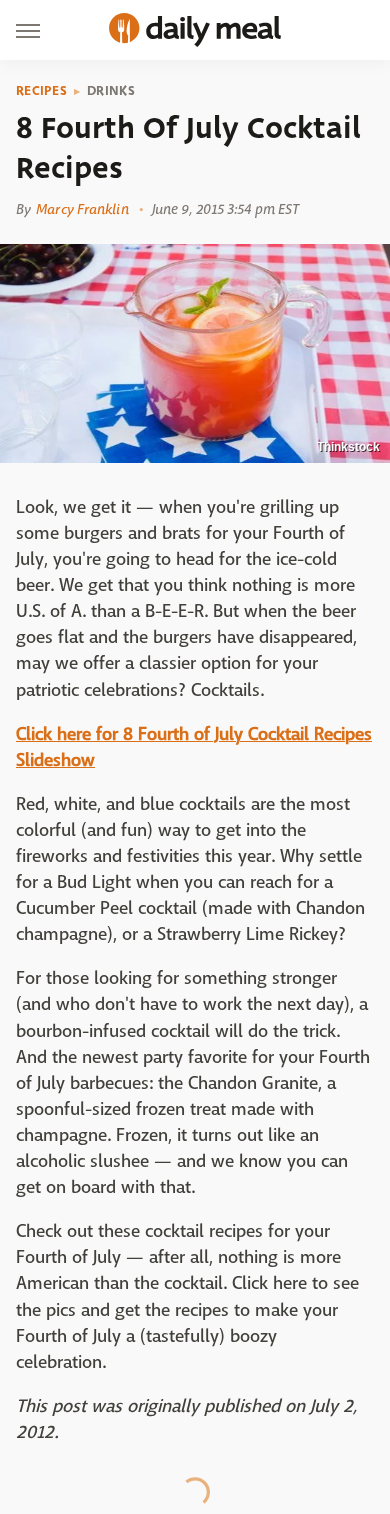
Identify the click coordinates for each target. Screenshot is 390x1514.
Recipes (41, 91)
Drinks (111, 91)
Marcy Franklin (82, 209)
